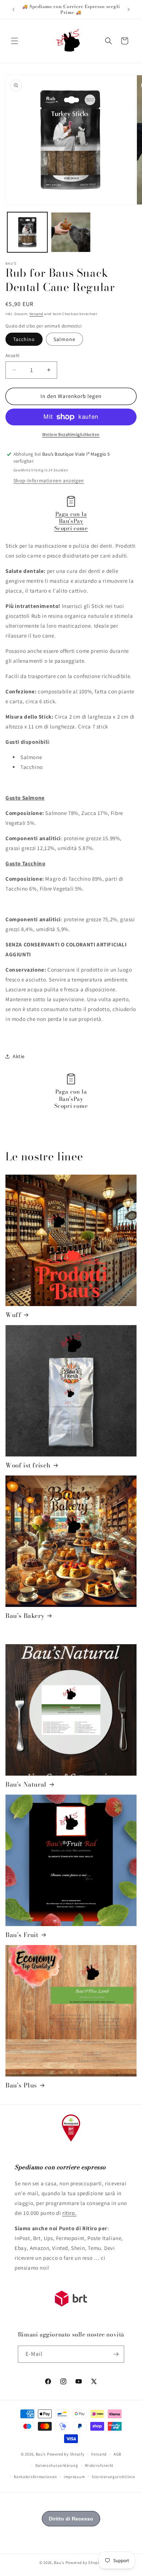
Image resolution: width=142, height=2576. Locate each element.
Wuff (13, 1315)
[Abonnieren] (116, 2354)
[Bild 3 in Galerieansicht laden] (71, 232)
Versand (36, 314)
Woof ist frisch (28, 1465)
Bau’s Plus (21, 2085)
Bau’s (41, 2454)
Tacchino (24, 339)
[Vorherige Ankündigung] (13, 9)
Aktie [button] (19, 1056)
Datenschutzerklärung (57, 2465)
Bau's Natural (26, 1784)
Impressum (74, 2477)
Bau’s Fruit (22, 1935)
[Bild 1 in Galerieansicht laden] (27, 232)
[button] (15, 41)
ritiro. (69, 2213)
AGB (117, 2454)
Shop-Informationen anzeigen (49, 481)
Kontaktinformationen (35, 2477)
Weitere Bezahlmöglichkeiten (71, 434)
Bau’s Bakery (25, 1616)
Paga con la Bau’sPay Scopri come (71, 521)
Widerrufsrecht (99, 2465)
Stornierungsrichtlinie (113, 2477)
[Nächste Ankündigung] (129, 9)
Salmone (64, 339)
